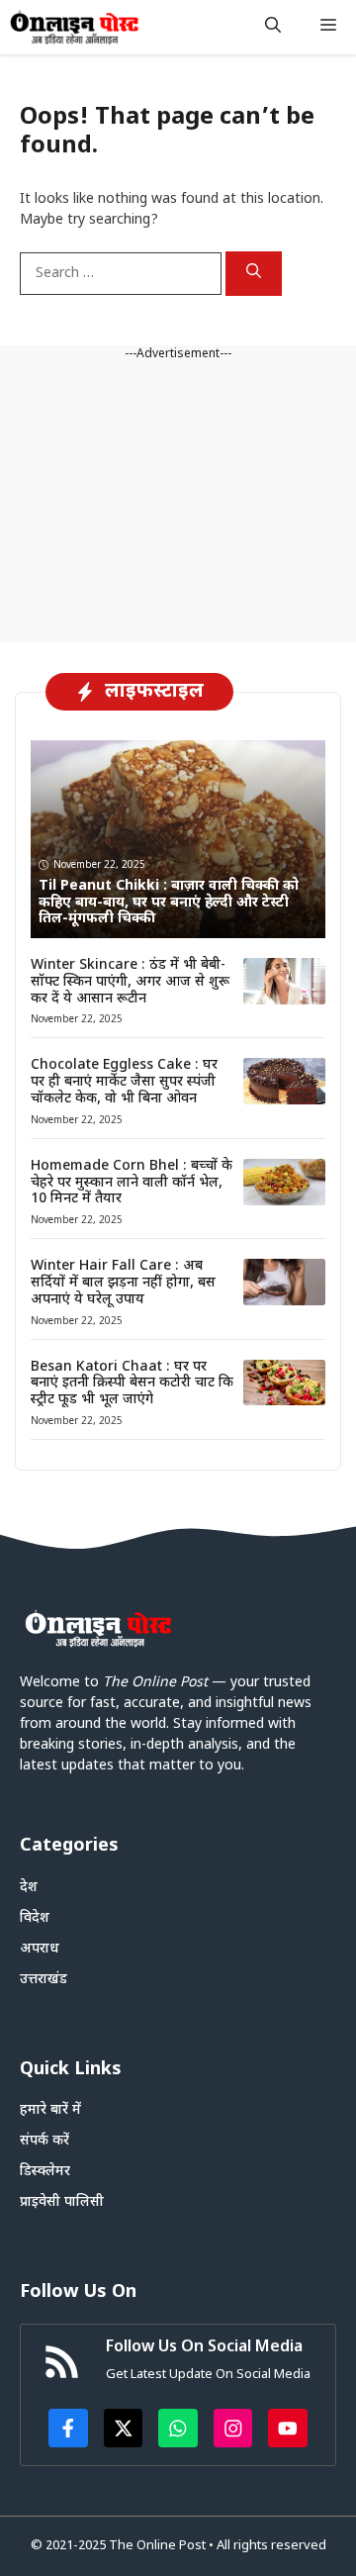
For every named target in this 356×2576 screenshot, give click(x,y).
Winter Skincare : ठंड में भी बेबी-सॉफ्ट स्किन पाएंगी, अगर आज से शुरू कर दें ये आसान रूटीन (130, 982)
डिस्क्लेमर (45, 2172)
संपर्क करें (44, 2141)
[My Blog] (75, 27)
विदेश (35, 1918)
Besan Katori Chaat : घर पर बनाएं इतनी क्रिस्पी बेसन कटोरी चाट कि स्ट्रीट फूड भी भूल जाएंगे (132, 1384)
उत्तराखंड (44, 1980)
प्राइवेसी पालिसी (62, 2202)
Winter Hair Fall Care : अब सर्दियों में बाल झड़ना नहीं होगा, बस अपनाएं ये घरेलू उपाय (123, 1283)
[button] (273, 27)
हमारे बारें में (50, 2110)
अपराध (40, 1949)
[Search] (254, 274)
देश (29, 1888)
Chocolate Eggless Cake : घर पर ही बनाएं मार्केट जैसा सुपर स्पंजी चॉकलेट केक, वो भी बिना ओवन (124, 1082)
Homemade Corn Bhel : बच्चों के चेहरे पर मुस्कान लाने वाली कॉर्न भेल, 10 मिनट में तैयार (132, 1183)
